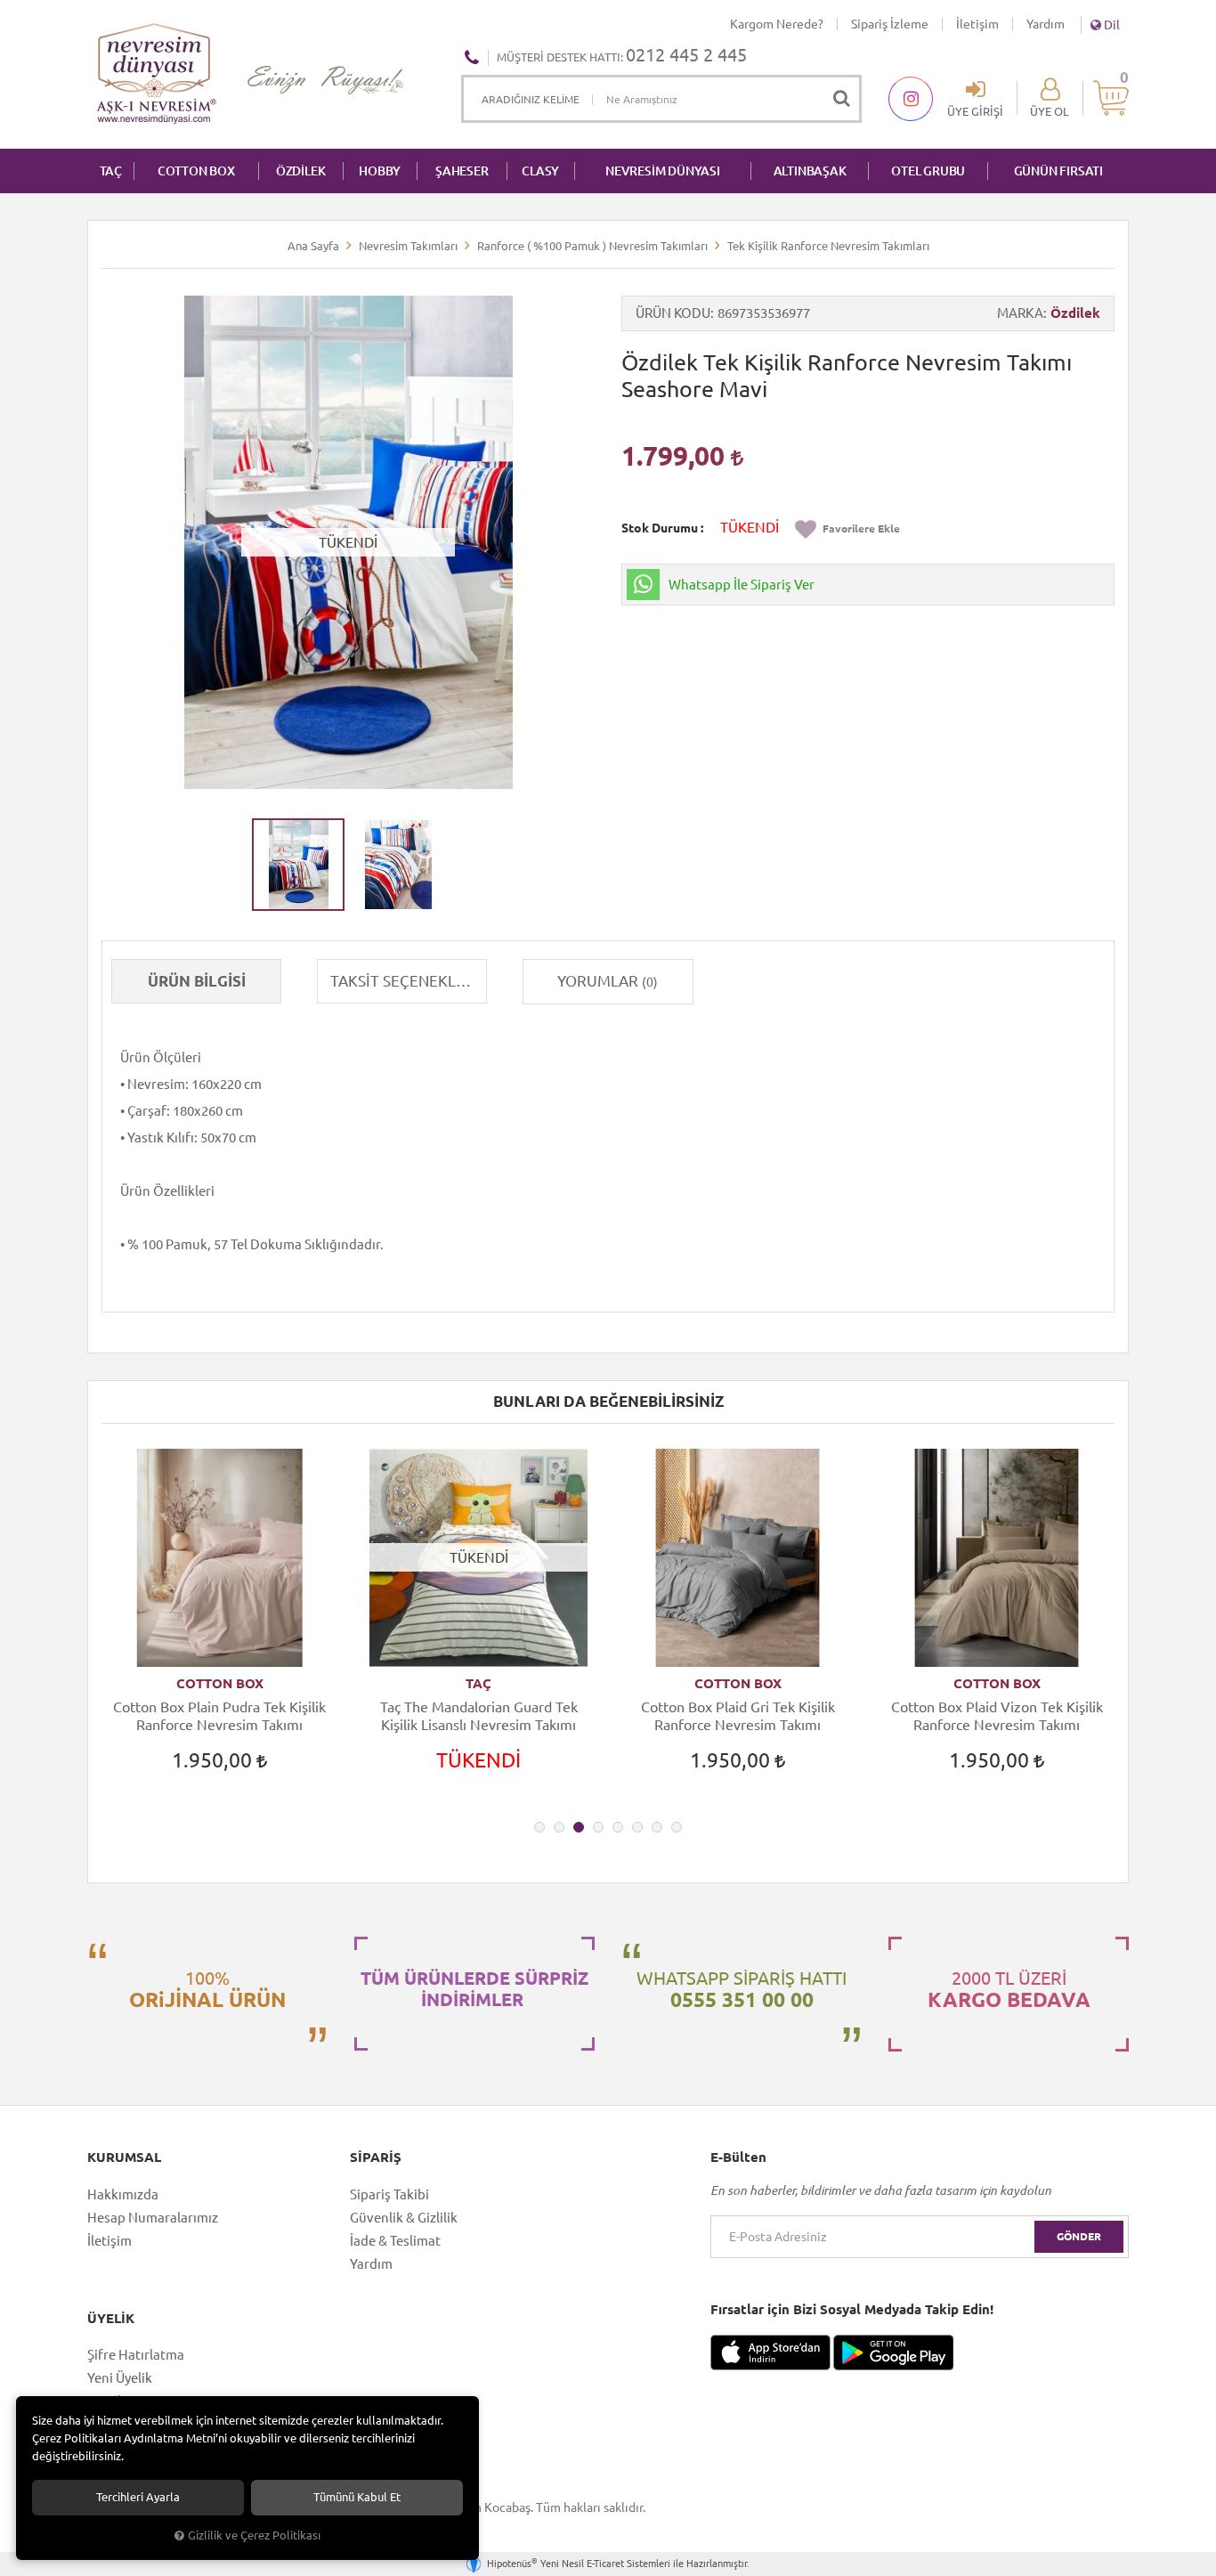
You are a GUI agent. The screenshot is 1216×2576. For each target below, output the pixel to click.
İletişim (977, 24)
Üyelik (111, 2319)
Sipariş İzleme (890, 24)
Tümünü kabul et (357, 2497)
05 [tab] (618, 1827)
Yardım (1046, 24)
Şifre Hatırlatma (136, 2355)
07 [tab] (657, 1827)
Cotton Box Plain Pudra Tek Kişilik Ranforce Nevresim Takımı (219, 1716)
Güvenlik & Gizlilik (404, 2218)
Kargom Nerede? (777, 24)
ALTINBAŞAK (810, 171)
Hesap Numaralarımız (153, 2218)
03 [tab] (579, 1827)
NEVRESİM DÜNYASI (663, 171)
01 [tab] (539, 1827)
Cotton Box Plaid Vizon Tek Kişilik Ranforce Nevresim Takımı (997, 1716)
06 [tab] (637, 1827)
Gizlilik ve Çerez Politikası (254, 2535)
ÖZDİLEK (301, 171)
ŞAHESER (462, 171)
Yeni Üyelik (120, 2378)
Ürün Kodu (673, 313)
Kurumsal (124, 2158)
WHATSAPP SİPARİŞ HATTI (742, 1989)
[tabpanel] (219, 1626)
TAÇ (111, 171)
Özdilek (1075, 313)
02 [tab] (559, 1827)
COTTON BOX (196, 171)
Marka (1020, 313)
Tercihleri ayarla (138, 2497)
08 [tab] (677, 1827)
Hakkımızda (123, 2194)
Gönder (1079, 2236)
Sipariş (376, 2158)
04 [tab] (598, 1827)
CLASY (540, 171)
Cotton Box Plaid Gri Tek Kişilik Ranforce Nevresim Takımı (738, 1716)
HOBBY (380, 171)
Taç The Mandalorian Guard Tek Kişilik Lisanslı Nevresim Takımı (479, 1716)
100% (207, 1989)
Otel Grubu (928, 171)
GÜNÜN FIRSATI (1058, 171)
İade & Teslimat (395, 2241)
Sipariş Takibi (389, 2194)
